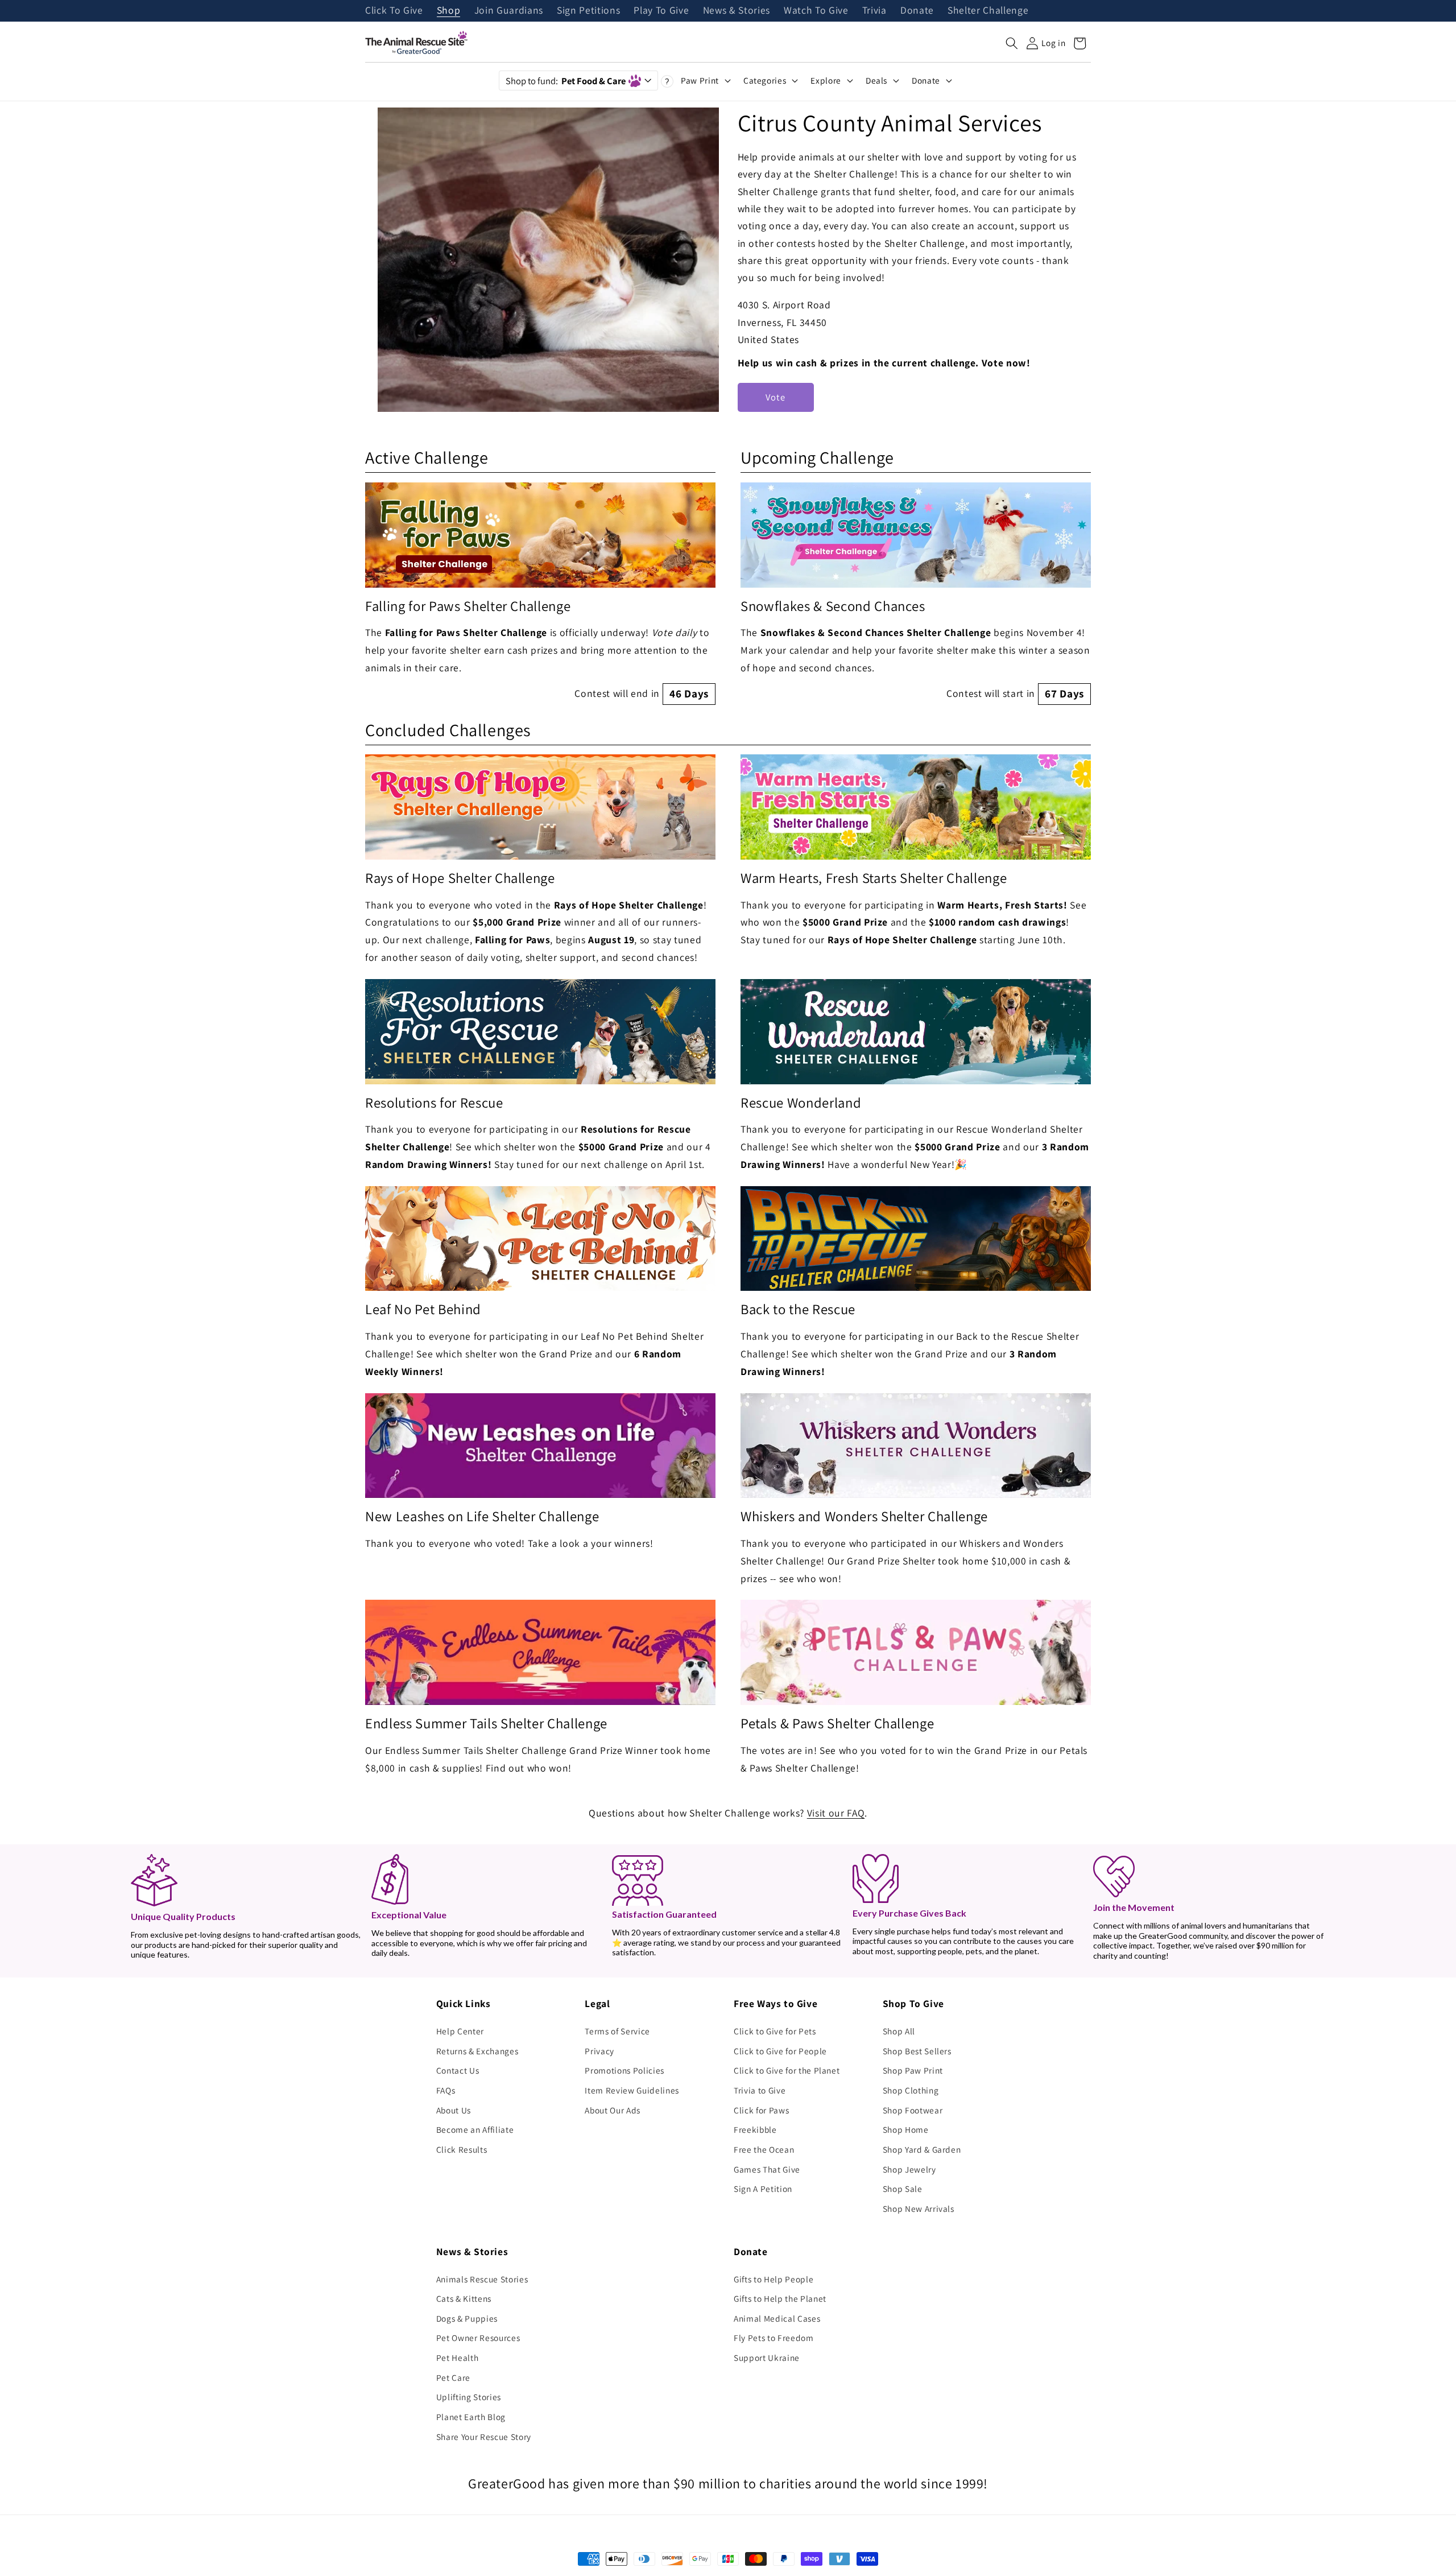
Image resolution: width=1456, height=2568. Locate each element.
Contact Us (458, 2070)
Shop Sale (903, 2189)
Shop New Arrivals (919, 2208)
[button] (1012, 43)
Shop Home (906, 2129)
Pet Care (453, 2377)
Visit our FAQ (836, 1813)
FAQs (446, 2090)
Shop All (899, 2031)
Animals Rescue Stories (482, 2279)
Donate (917, 11)
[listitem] (540, 594)
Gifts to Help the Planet (780, 2298)
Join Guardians (509, 11)
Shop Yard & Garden (922, 2149)
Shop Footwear (913, 2110)
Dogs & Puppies (467, 2318)
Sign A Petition (763, 2189)
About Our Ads (613, 2110)
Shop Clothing (911, 2090)
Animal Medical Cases (777, 2318)
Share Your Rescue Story (484, 2437)
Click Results (462, 2149)
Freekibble (755, 2129)
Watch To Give (816, 11)
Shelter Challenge (988, 11)
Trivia (874, 11)
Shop (449, 11)
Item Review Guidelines (632, 2090)
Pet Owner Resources (478, 2338)
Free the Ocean (764, 2149)
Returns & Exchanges (477, 2051)
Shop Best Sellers (917, 2051)
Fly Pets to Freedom (774, 2338)
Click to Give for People (780, 2051)
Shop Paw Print (913, 2070)
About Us (454, 2110)
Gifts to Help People (773, 2279)
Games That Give (767, 2169)
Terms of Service (617, 2031)
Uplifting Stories (469, 2397)
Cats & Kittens (464, 2298)
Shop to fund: (566, 81)
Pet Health (458, 2358)
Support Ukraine (767, 2358)
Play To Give (661, 11)
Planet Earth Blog (471, 2417)
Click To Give (394, 11)
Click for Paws (761, 2110)
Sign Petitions (588, 11)
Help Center (460, 2031)
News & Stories (737, 11)
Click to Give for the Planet (787, 2070)
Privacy (599, 2051)
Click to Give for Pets (775, 2031)
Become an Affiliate (475, 2129)
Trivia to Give (760, 2090)
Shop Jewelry (909, 2169)
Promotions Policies (624, 2070)
